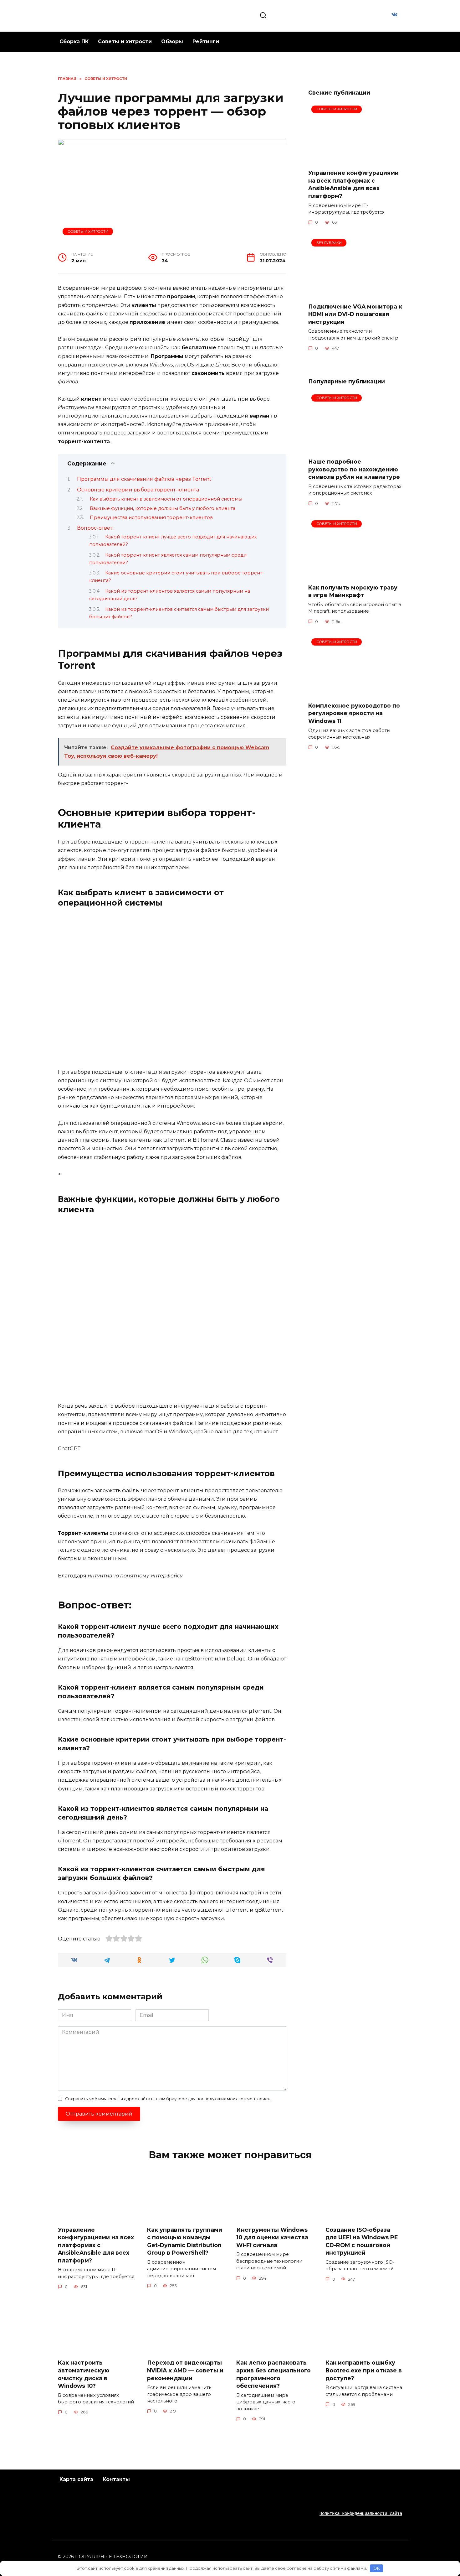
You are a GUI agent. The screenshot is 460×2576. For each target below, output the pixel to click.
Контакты (116, 2479)
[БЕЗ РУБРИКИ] (355, 294)
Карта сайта (76, 2479)
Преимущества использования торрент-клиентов (151, 517)
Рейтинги (206, 42)
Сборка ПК (74, 42)
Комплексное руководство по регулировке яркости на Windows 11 (354, 713)
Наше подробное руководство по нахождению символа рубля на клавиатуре (354, 469)
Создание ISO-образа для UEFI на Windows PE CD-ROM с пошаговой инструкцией (362, 2241)
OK (377, 2568)
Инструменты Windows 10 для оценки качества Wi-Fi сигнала (272, 2237)
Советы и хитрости (125, 42)
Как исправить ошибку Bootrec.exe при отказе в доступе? (364, 2370)
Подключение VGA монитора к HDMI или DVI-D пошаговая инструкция (355, 314)
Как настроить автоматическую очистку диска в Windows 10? (84, 2374)
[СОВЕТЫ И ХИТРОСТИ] (355, 160)
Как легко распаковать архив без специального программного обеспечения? (273, 2374)
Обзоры (172, 42)
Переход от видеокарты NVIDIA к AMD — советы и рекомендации (185, 2370)
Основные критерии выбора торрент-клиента (138, 490)
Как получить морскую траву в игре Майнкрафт (353, 591)
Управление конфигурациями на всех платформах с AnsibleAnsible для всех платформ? (353, 184)
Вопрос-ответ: (95, 528)
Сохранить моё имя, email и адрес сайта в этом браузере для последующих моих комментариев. (168, 2099)
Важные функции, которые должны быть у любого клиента (163, 508)
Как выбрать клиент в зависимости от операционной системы (166, 499)
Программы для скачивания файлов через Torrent (144, 479)
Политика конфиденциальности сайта (361, 2513)
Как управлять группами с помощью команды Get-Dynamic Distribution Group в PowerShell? (185, 2241)
